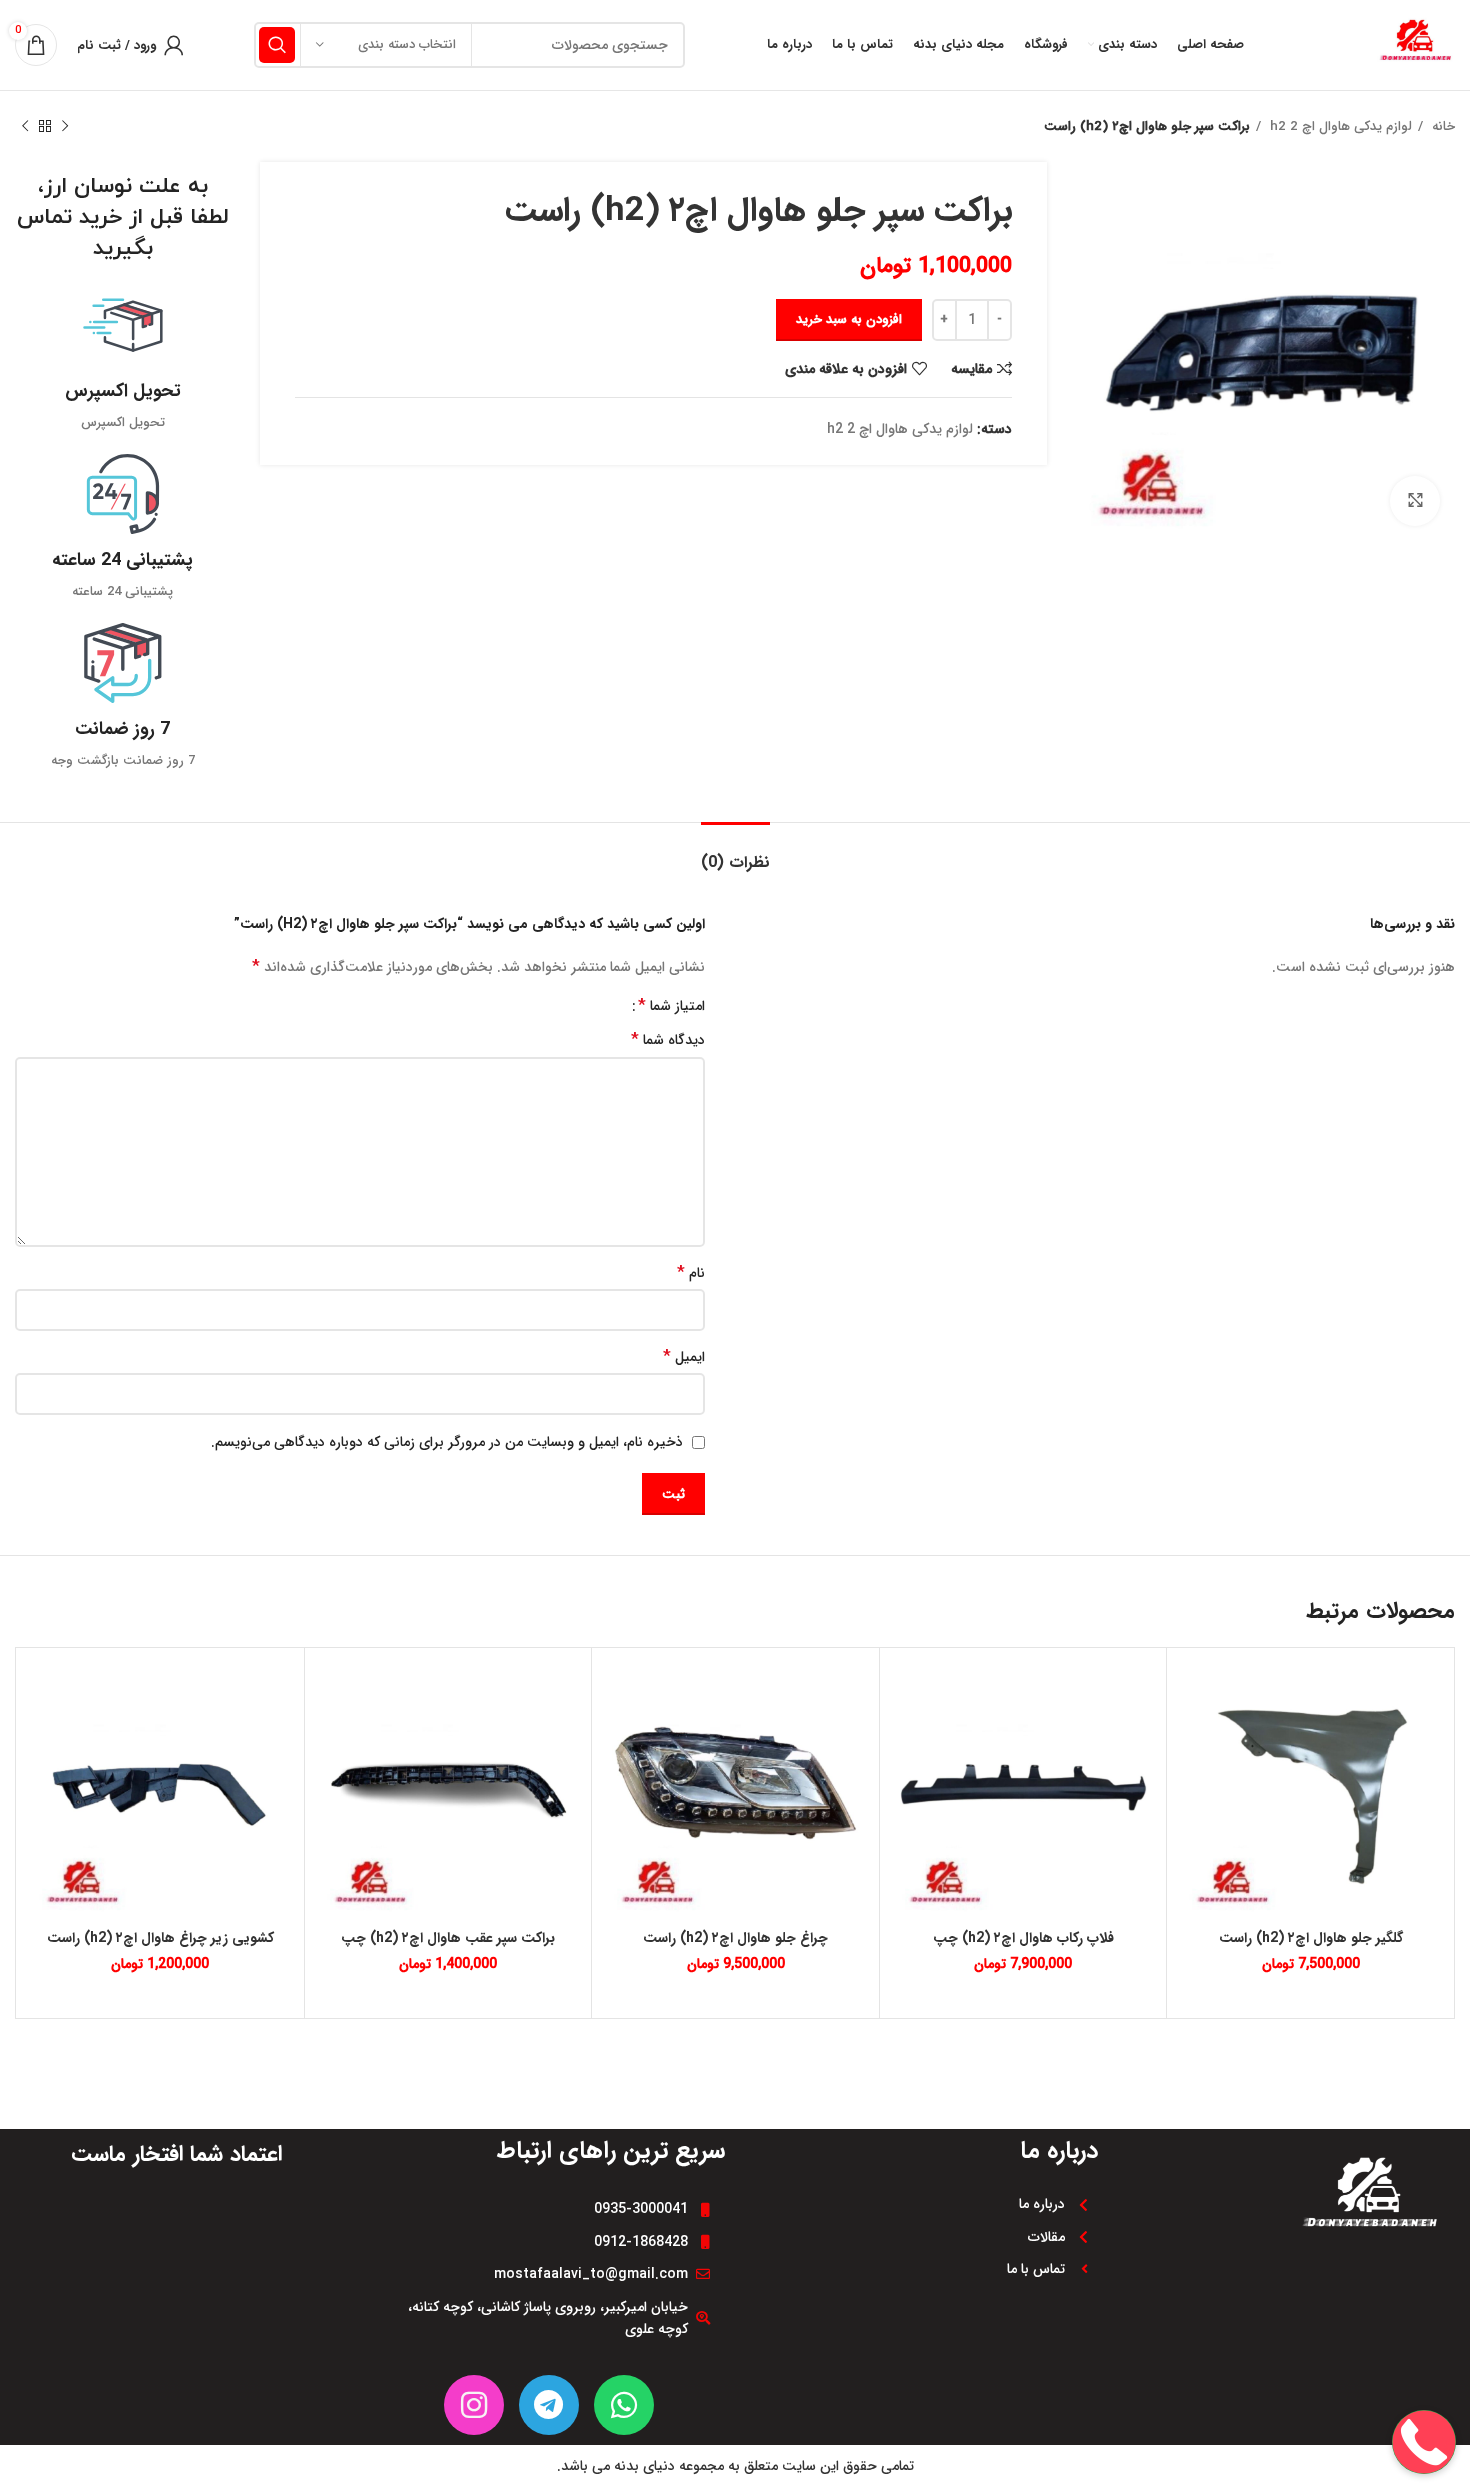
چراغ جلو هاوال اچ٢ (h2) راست (735, 1938)
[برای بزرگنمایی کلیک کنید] (1415, 501)
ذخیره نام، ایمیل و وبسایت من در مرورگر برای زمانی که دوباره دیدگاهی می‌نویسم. (447, 1442)
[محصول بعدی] (25, 127)
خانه (1441, 126)
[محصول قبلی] (65, 127)
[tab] (735, 852)
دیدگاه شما (668, 1040)
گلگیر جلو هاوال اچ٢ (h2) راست (1311, 1938)
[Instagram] (474, 2405)
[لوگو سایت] (1415, 44)
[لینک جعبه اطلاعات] (122, 359)
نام (691, 1273)
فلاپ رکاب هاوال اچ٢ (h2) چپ (1023, 1938)
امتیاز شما (671, 1006)
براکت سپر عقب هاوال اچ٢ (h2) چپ (448, 1938)
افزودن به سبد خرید (849, 319)
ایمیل (684, 1357)
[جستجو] (277, 45)
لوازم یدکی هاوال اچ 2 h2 (1339, 126)
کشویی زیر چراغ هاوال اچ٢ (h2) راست (160, 1938)
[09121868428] (1424, 2378)
